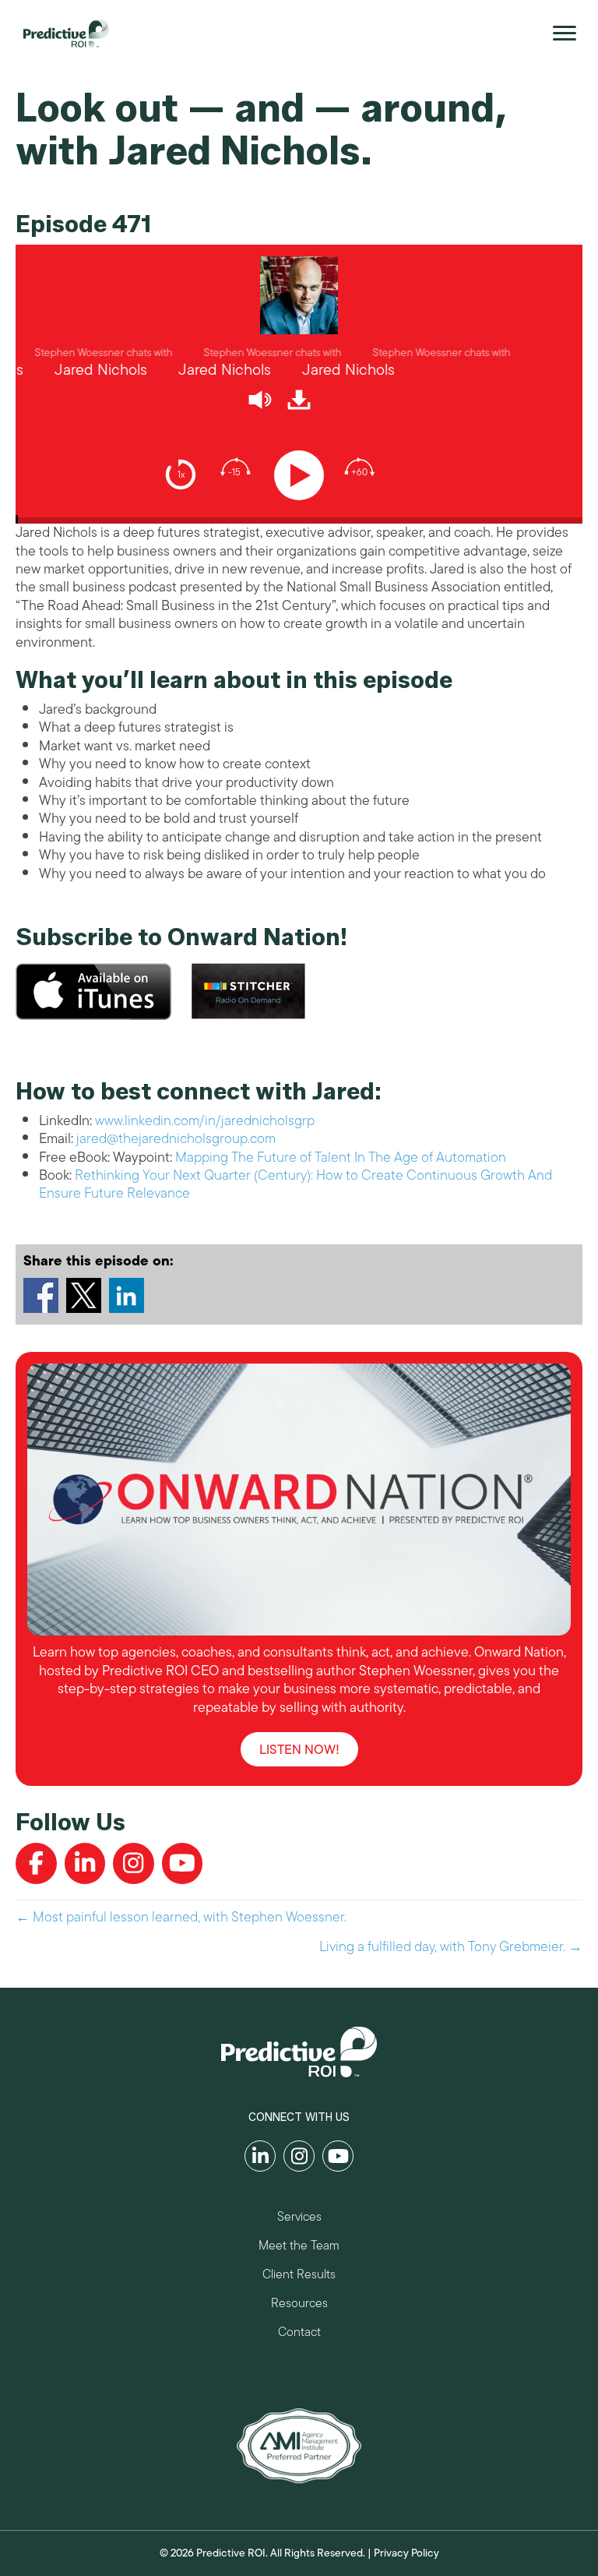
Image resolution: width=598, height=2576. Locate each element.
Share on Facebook (41, 1295)
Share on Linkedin (127, 1295)
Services (299, 2219)
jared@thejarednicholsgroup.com (176, 1138)
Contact (299, 2334)
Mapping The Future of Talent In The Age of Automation (341, 1157)
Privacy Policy (406, 2553)
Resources (299, 2305)
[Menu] (565, 34)
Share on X (84, 1295)
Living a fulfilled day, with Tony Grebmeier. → (451, 1947)
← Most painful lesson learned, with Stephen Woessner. (181, 1917)
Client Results (299, 2276)
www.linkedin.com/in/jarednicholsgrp (205, 1120)
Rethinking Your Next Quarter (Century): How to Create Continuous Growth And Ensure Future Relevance (295, 1184)
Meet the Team (299, 2248)
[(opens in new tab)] (299, 2444)
